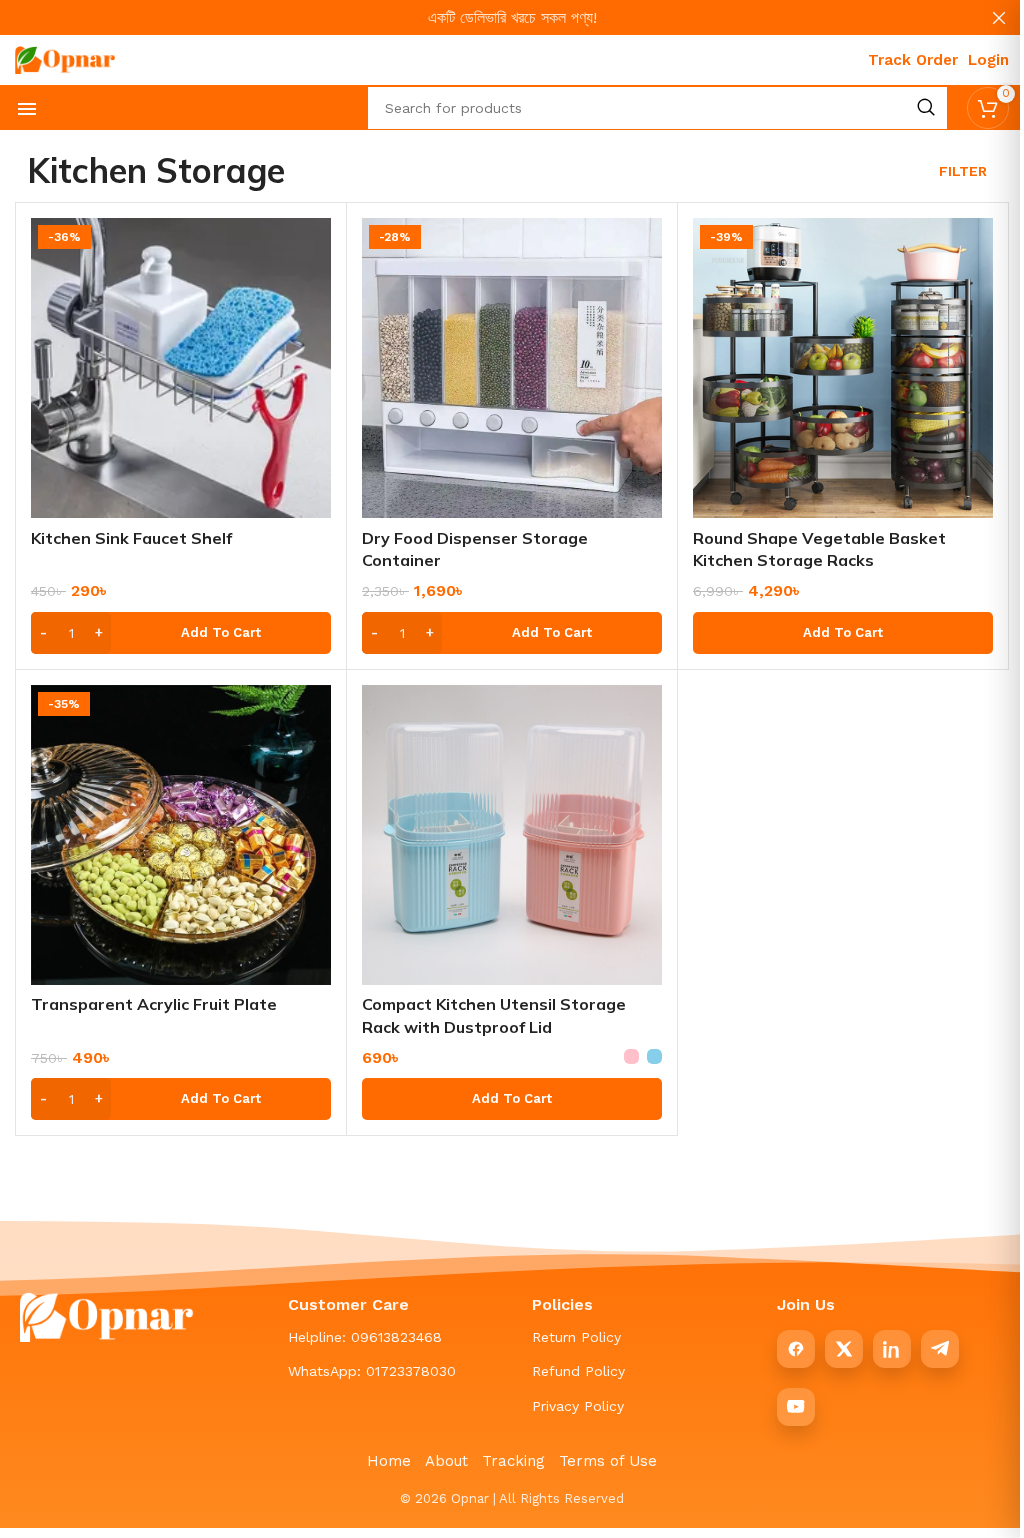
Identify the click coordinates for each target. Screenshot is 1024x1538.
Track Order (913, 60)
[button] (181, 633)
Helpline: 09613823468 (365, 1337)
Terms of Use (608, 1461)
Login (988, 60)
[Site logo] (65, 58)
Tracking (513, 1461)
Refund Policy (578, 1371)
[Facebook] (796, 1349)
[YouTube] (796, 1407)
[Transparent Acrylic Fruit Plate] (181, 835)
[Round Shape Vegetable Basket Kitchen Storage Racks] (843, 368)
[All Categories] (27, 109)
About (446, 1461)
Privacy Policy (578, 1406)
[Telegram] (940, 1349)
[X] (844, 1349)
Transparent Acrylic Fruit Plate (154, 1004)
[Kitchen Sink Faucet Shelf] (181, 368)
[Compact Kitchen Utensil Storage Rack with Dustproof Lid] (512, 835)
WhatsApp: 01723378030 (372, 1371)
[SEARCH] (926, 108)
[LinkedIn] (892, 1349)
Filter (963, 171)
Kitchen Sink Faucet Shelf (131, 538)
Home (389, 1461)
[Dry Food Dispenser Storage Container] (512, 368)
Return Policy (576, 1337)
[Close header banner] (999, 17)
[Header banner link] (512, 17)
